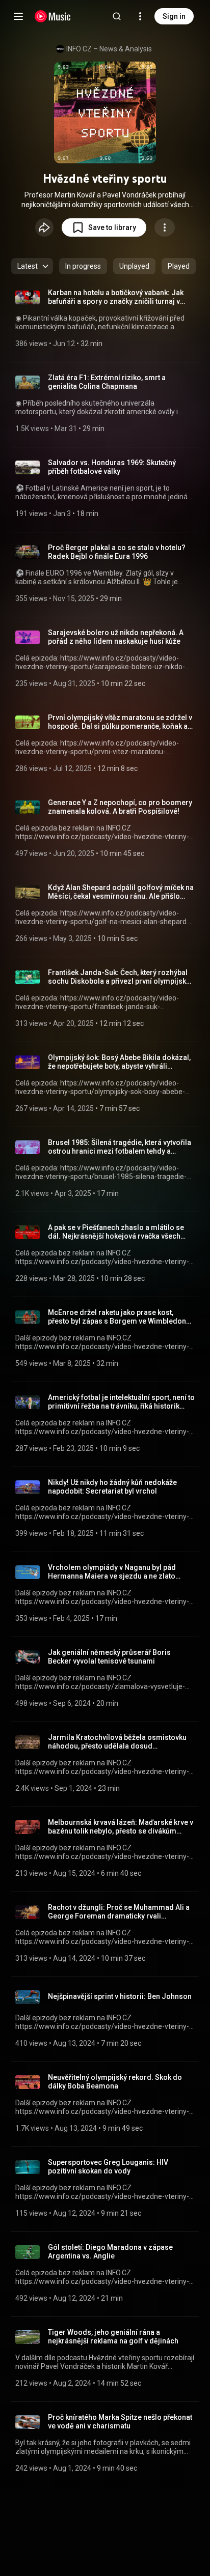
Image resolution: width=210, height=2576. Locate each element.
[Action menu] (165, 227)
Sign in (174, 16)
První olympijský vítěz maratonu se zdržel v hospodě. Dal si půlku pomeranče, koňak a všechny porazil (120, 722)
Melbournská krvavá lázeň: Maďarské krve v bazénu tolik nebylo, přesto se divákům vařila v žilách (121, 1827)
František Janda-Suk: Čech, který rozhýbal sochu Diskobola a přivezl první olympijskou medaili (121, 977)
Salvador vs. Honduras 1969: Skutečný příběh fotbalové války (112, 467)
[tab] (83, 266)
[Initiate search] (117, 16)
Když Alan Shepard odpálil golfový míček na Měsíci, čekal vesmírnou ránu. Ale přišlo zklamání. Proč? (121, 892)
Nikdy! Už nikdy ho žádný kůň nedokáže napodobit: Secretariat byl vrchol (112, 1487)
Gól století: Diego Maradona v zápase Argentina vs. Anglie (110, 2252)
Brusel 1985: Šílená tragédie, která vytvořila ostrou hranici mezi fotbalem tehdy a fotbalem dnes (120, 1147)
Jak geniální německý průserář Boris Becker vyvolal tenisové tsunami (109, 1657)
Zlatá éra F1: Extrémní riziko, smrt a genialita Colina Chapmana (107, 382)
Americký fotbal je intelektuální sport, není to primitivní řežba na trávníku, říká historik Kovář (121, 1402)
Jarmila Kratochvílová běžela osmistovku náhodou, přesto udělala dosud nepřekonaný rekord (117, 1742)
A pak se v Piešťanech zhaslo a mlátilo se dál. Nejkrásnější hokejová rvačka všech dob (116, 1232)
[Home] (53, 16)
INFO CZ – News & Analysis (109, 49)
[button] (104, 227)
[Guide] (18, 16)
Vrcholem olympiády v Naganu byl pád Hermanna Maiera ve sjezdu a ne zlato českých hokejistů (112, 1572)
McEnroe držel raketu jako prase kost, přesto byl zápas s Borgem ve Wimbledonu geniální (119, 1317)
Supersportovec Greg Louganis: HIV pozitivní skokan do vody (108, 2167)
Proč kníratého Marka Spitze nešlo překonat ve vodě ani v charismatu (120, 2422)
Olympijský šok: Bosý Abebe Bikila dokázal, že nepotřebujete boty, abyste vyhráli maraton (119, 1062)
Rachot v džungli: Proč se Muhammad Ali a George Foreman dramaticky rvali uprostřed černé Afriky (119, 1912)
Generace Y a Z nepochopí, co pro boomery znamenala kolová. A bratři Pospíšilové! (120, 807)
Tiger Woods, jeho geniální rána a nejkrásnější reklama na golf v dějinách (113, 2337)
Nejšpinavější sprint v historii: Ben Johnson (120, 1996)
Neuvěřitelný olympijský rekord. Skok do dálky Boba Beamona (115, 2082)
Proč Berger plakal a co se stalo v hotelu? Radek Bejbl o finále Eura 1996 (117, 552)
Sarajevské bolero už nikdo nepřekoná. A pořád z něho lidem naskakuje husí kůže (116, 637)
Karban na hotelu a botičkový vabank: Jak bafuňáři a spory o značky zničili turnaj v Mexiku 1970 (116, 297)
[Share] (44, 227)
